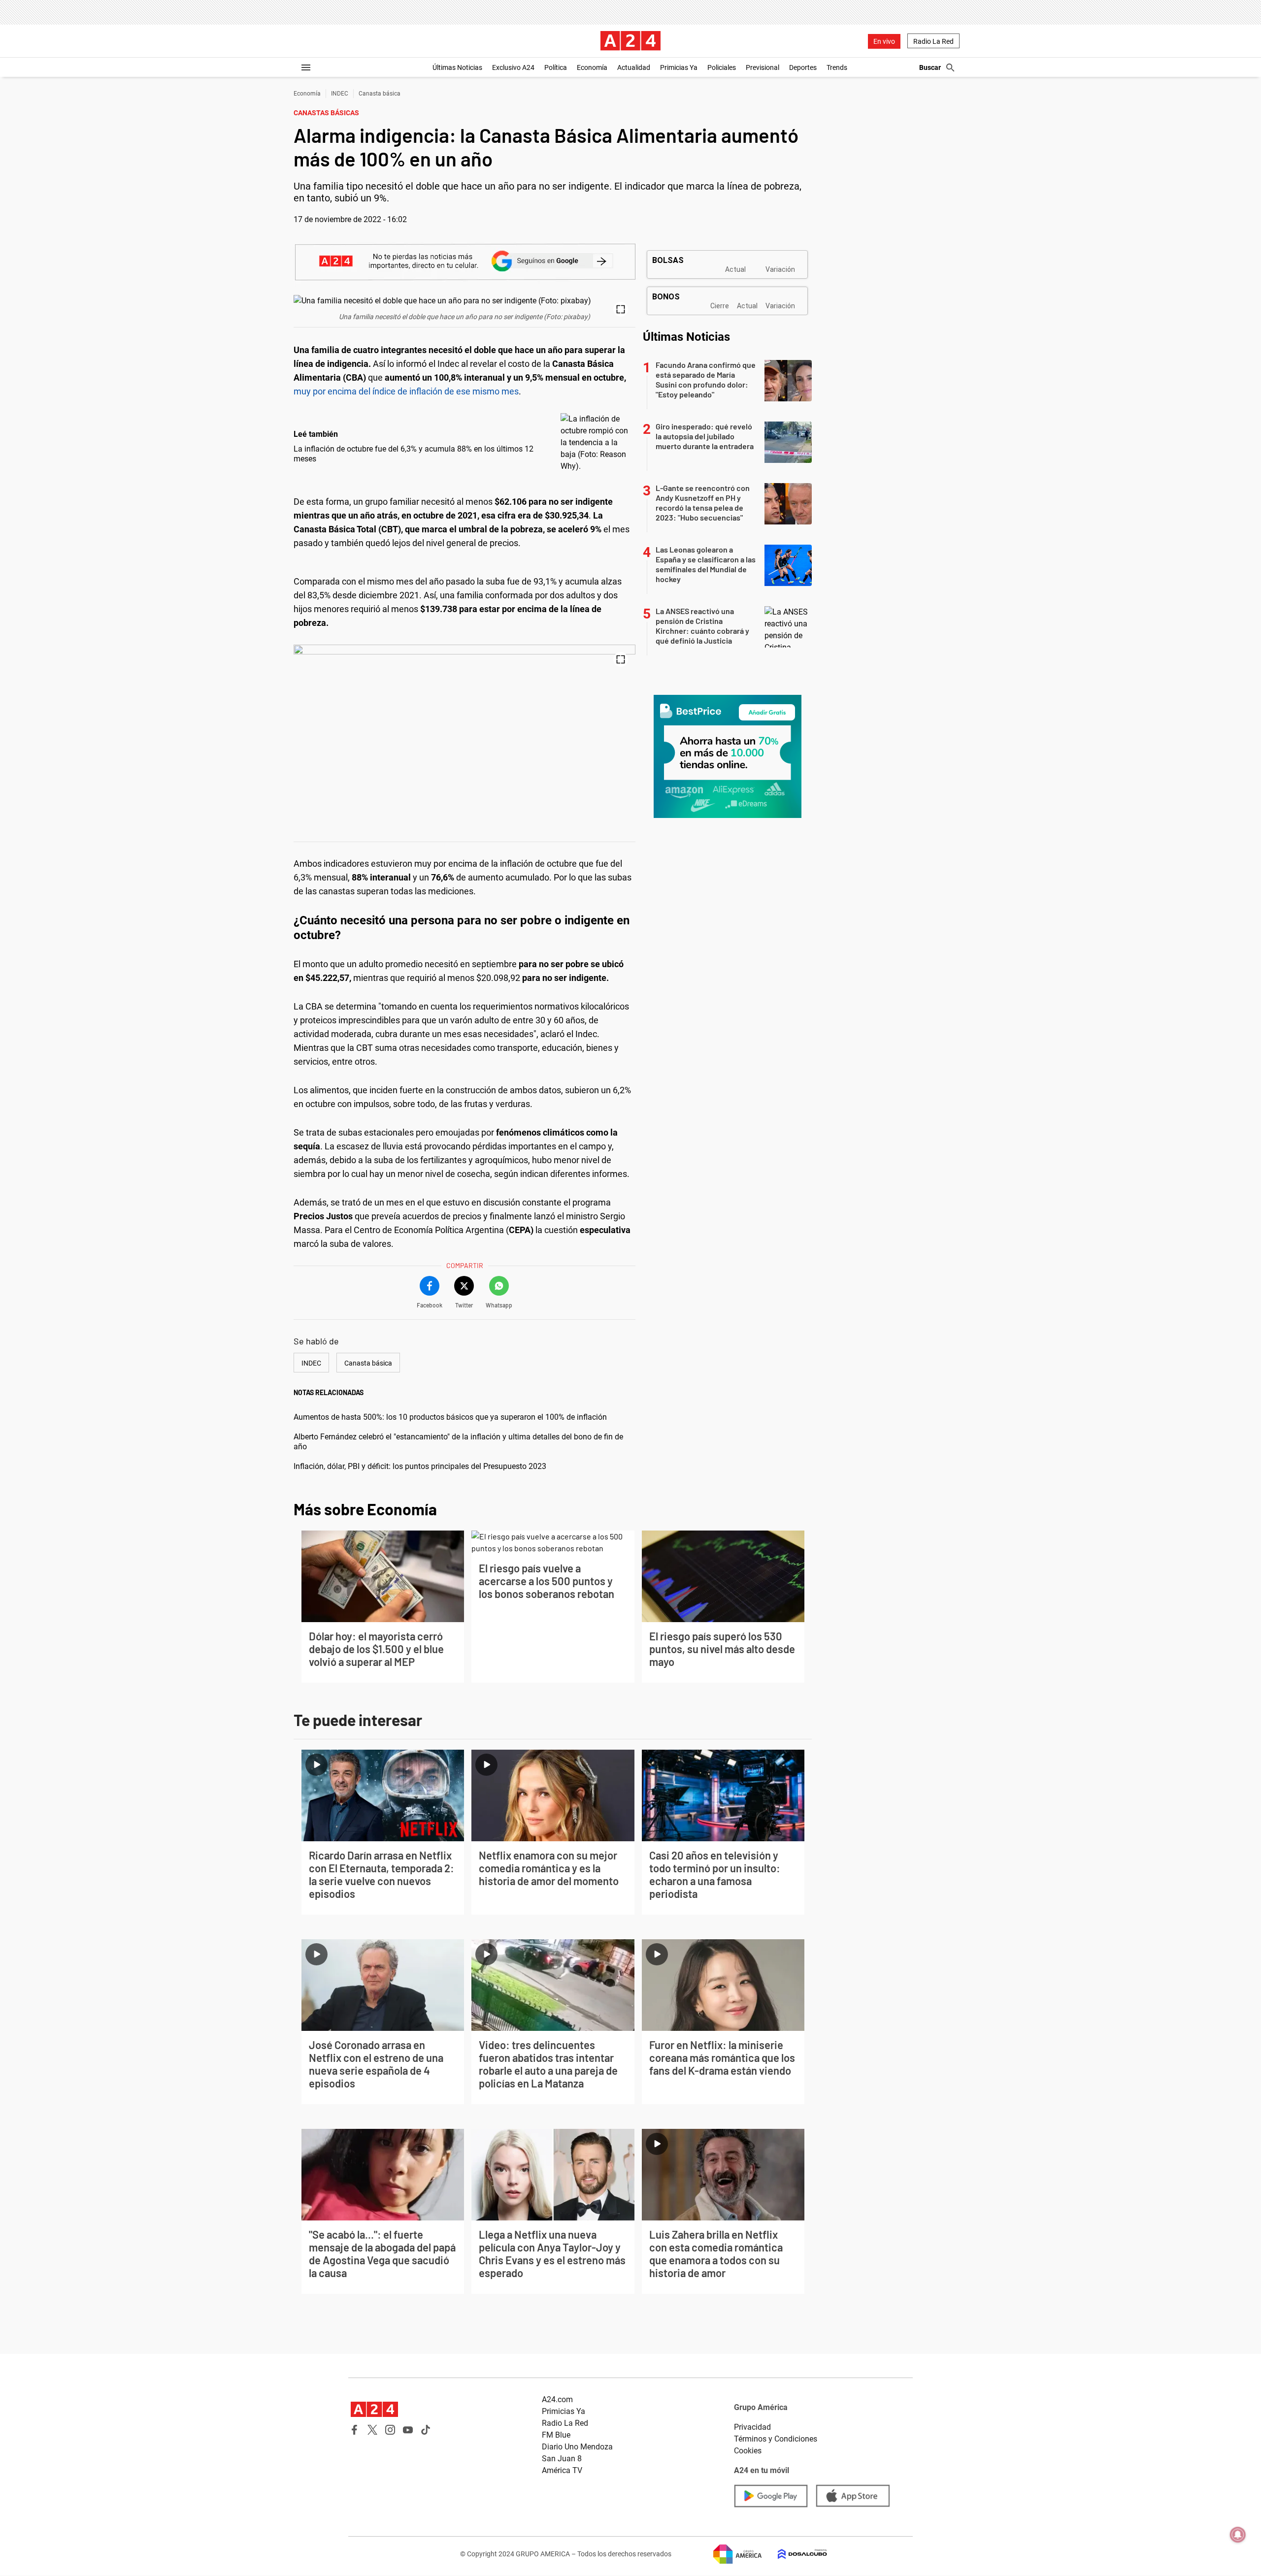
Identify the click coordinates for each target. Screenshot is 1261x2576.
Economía (592, 67)
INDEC (340, 94)
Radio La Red (933, 41)
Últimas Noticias (457, 67)
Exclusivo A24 (513, 67)
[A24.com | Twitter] (372, 2430)
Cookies (748, 2451)
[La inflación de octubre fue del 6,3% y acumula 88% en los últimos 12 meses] (596, 443)
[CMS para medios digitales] (795, 2554)
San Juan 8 (562, 2459)
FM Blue (556, 2435)
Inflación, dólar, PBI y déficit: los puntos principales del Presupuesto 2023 (420, 1466)
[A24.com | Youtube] (408, 2430)
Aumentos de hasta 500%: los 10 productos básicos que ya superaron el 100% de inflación (450, 1417)
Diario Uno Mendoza (577, 2447)
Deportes (803, 67)
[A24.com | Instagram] (390, 2430)
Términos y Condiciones (776, 2439)
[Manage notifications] (1238, 2535)
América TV (562, 2470)
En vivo (884, 41)
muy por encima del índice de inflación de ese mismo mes (406, 391)
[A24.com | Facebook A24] (355, 2430)
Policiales (722, 67)
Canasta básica (380, 94)
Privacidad (752, 2427)
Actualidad (634, 67)
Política (556, 67)
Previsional (763, 67)
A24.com (557, 2399)
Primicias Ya (679, 67)
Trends (837, 67)
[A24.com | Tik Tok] (426, 2430)
